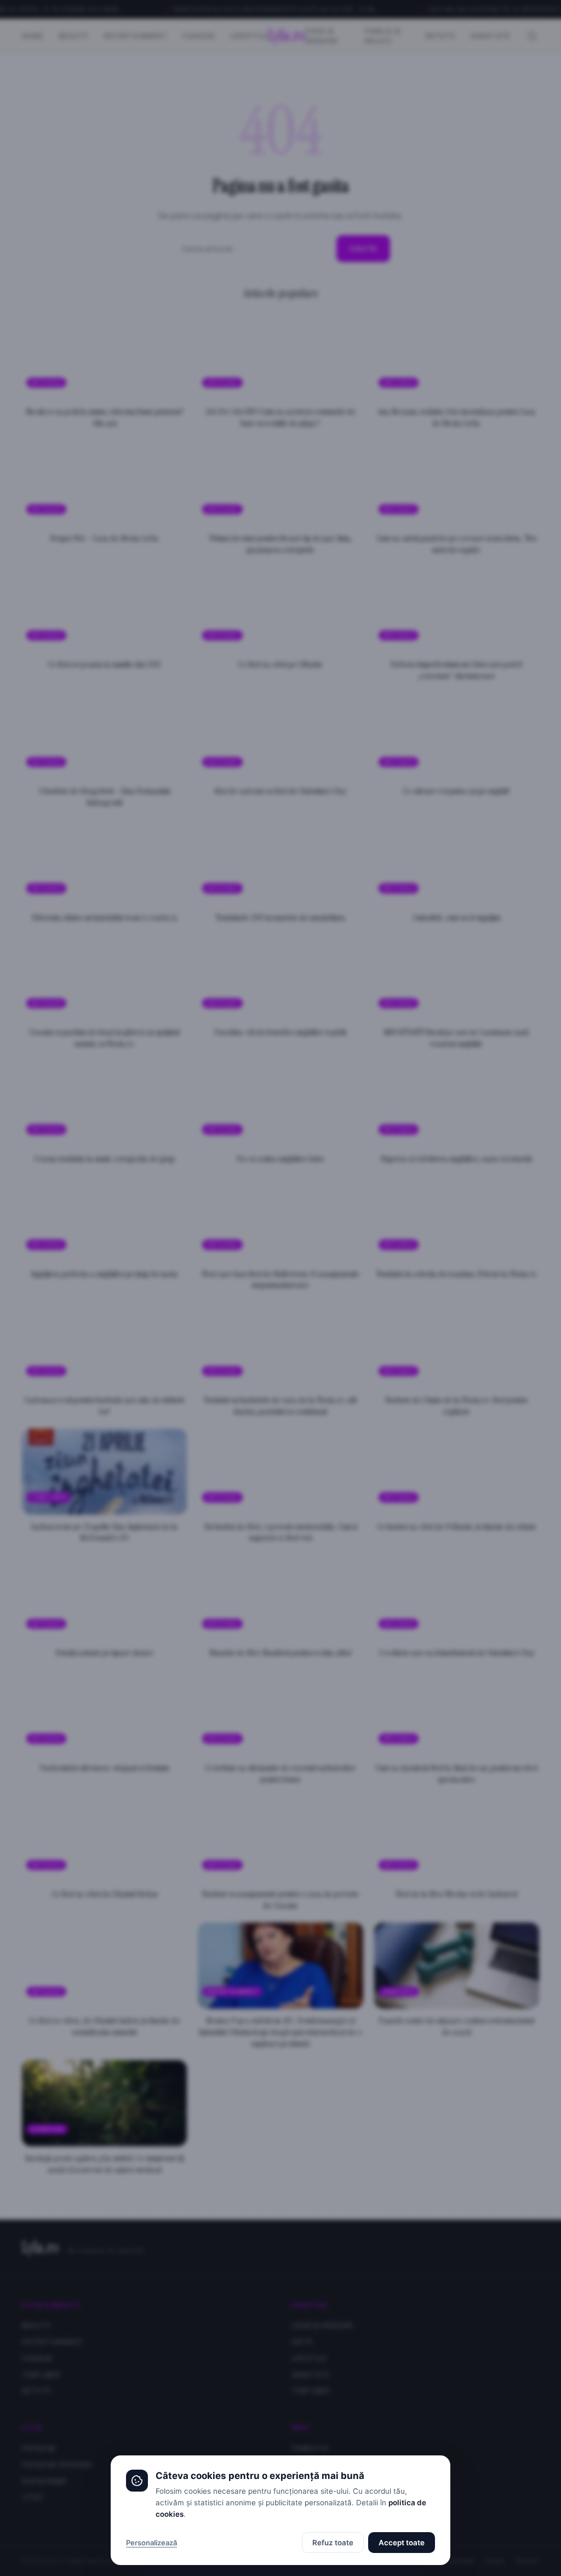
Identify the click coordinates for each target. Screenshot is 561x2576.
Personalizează (151, 2543)
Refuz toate (333, 2543)
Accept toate (402, 2543)
